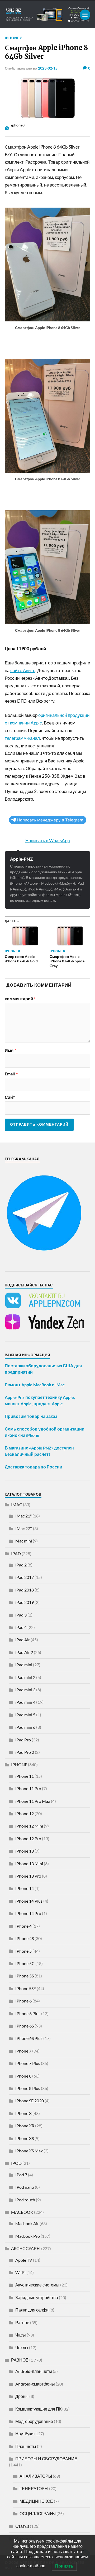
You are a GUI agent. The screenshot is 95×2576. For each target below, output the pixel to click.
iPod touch (25, 2200)
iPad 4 (21, 1627)
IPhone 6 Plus (28, 2013)
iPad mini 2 (25, 1677)
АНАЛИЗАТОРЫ (36, 2476)
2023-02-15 (48, 68)
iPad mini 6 (25, 1727)
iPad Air (23, 1640)
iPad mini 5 (25, 1715)
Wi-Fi (20, 2272)
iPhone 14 (25, 1888)
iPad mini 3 (25, 1690)
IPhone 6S (25, 2026)
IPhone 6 (23, 2001)
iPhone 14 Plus (29, 1901)
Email (11, 1074)
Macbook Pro (28, 2236)
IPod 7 (21, 2175)
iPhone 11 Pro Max (33, 1801)
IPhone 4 (23, 1926)
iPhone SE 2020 (30, 2101)
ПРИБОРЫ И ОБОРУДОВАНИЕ (46, 2459)
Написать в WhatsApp (47, 841)
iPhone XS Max (29, 2151)
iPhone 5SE (26, 1988)
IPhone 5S (25, 1976)
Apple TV (24, 2260)
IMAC (17, 1504)
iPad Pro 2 (25, 1752)
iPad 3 (21, 1615)
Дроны (22, 2396)
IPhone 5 (23, 1951)
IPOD (16, 2163)
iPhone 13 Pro (28, 1876)
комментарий (20, 999)
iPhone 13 (25, 1851)
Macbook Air (27, 2223)
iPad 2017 (25, 1577)
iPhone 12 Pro (28, 1838)
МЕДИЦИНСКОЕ (36, 2501)
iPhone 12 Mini (29, 1826)
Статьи (22, 2526)
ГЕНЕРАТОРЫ (34, 2488)
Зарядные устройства (37, 2297)
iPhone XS (25, 2138)
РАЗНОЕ (20, 2360)
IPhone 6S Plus (29, 2038)
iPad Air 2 (24, 1652)
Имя (11, 1050)
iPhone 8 (14, 38)
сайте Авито (23, 670)
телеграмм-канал (22, 738)
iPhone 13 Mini (29, 1864)
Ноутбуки (24, 2434)
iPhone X (23, 2113)
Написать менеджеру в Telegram (50, 820)
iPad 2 (21, 1565)
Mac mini (24, 1541)
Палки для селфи (32, 2310)
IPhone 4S (25, 1938)
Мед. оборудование (34, 2421)
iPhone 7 (23, 2051)
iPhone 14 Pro (28, 1913)
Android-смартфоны (35, 2384)
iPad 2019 (25, 1602)
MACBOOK (22, 2212)
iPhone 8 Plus (28, 2088)
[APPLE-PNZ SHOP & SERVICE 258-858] (47, 15)
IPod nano (25, 2187)
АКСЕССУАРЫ (26, 2248)
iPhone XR (25, 2126)
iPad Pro (23, 1740)
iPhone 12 (25, 1813)
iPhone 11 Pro (28, 1788)
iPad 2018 (25, 1590)
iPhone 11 (25, 1776)
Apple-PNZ (21, 859)
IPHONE (19, 1764)
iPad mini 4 (25, 1702)
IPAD (16, 1553)
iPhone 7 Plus (28, 2063)
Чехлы (22, 2347)
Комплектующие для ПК (38, 2409)
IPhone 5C (25, 1963)
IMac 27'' (24, 1528)
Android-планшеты (34, 2371)
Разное (22, 2322)
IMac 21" (23, 1516)
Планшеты (26, 2446)
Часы (21, 2335)
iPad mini (24, 1665)
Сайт (10, 1097)
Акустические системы (37, 2285)
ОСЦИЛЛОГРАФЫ (38, 2513)
